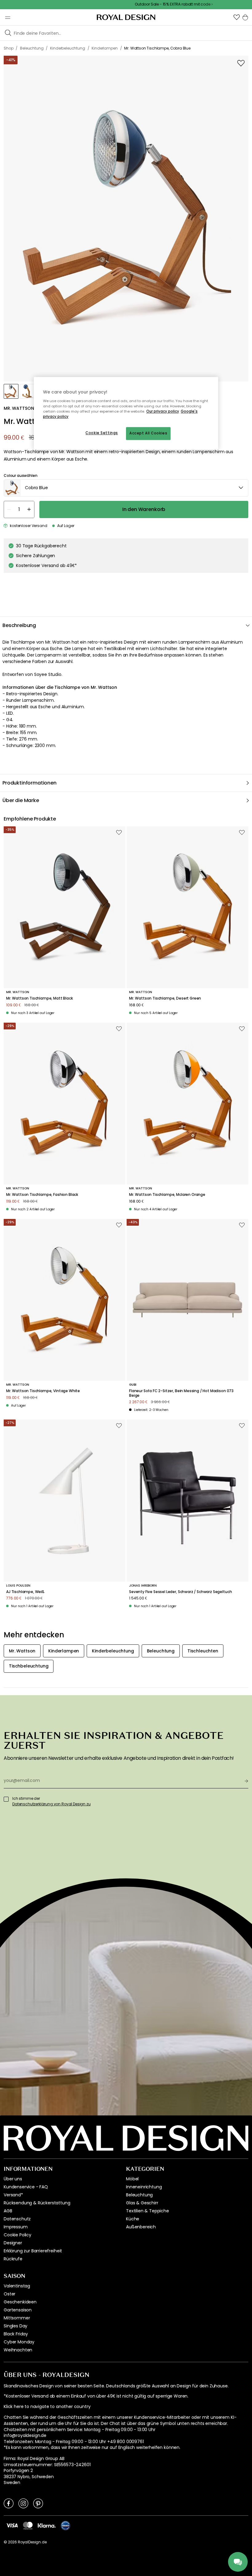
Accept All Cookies (148, 433)
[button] (237, 17)
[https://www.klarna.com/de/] (47, 2525)
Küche (133, 2219)
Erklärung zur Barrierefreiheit (33, 2251)
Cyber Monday (19, 2342)
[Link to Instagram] (23, 2503)
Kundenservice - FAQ (26, 2187)
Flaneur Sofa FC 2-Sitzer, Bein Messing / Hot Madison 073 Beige (181, 1393)
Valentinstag (17, 2286)
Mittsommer (17, 2318)
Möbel (132, 2179)
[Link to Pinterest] (38, 2503)
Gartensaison (18, 2310)
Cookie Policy (18, 2235)
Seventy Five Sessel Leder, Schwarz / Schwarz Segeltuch (180, 1592)
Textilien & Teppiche (148, 2211)
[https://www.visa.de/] (12, 2525)
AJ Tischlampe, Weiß (25, 1592)
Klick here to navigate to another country (47, 2407)
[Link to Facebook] (9, 2503)
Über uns (13, 2179)
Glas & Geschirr (142, 2203)
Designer (13, 2243)
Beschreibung (19, 625)
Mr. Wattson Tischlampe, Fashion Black (42, 1195)
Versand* (13, 2195)
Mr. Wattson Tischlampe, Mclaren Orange (167, 1195)
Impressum (16, 2227)
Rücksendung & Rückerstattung (37, 2203)
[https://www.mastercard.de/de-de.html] (28, 2525)
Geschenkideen (20, 2302)
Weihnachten (18, 2350)
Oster (10, 2294)
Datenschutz (17, 2219)
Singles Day (16, 2326)
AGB (8, 2211)
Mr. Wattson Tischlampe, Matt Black (39, 998)
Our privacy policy (163, 411)
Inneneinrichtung (144, 2187)
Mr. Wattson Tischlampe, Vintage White (43, 1391)
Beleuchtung (139, 2195)
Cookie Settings (102, 433)
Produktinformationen (30, 783)
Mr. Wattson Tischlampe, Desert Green (165, 998)
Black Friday (16, 2334)
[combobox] (126, 488)
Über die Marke (21, 800)
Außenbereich (141, 2227)
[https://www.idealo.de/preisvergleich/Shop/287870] (65, 2526)
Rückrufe (13, 2259)
